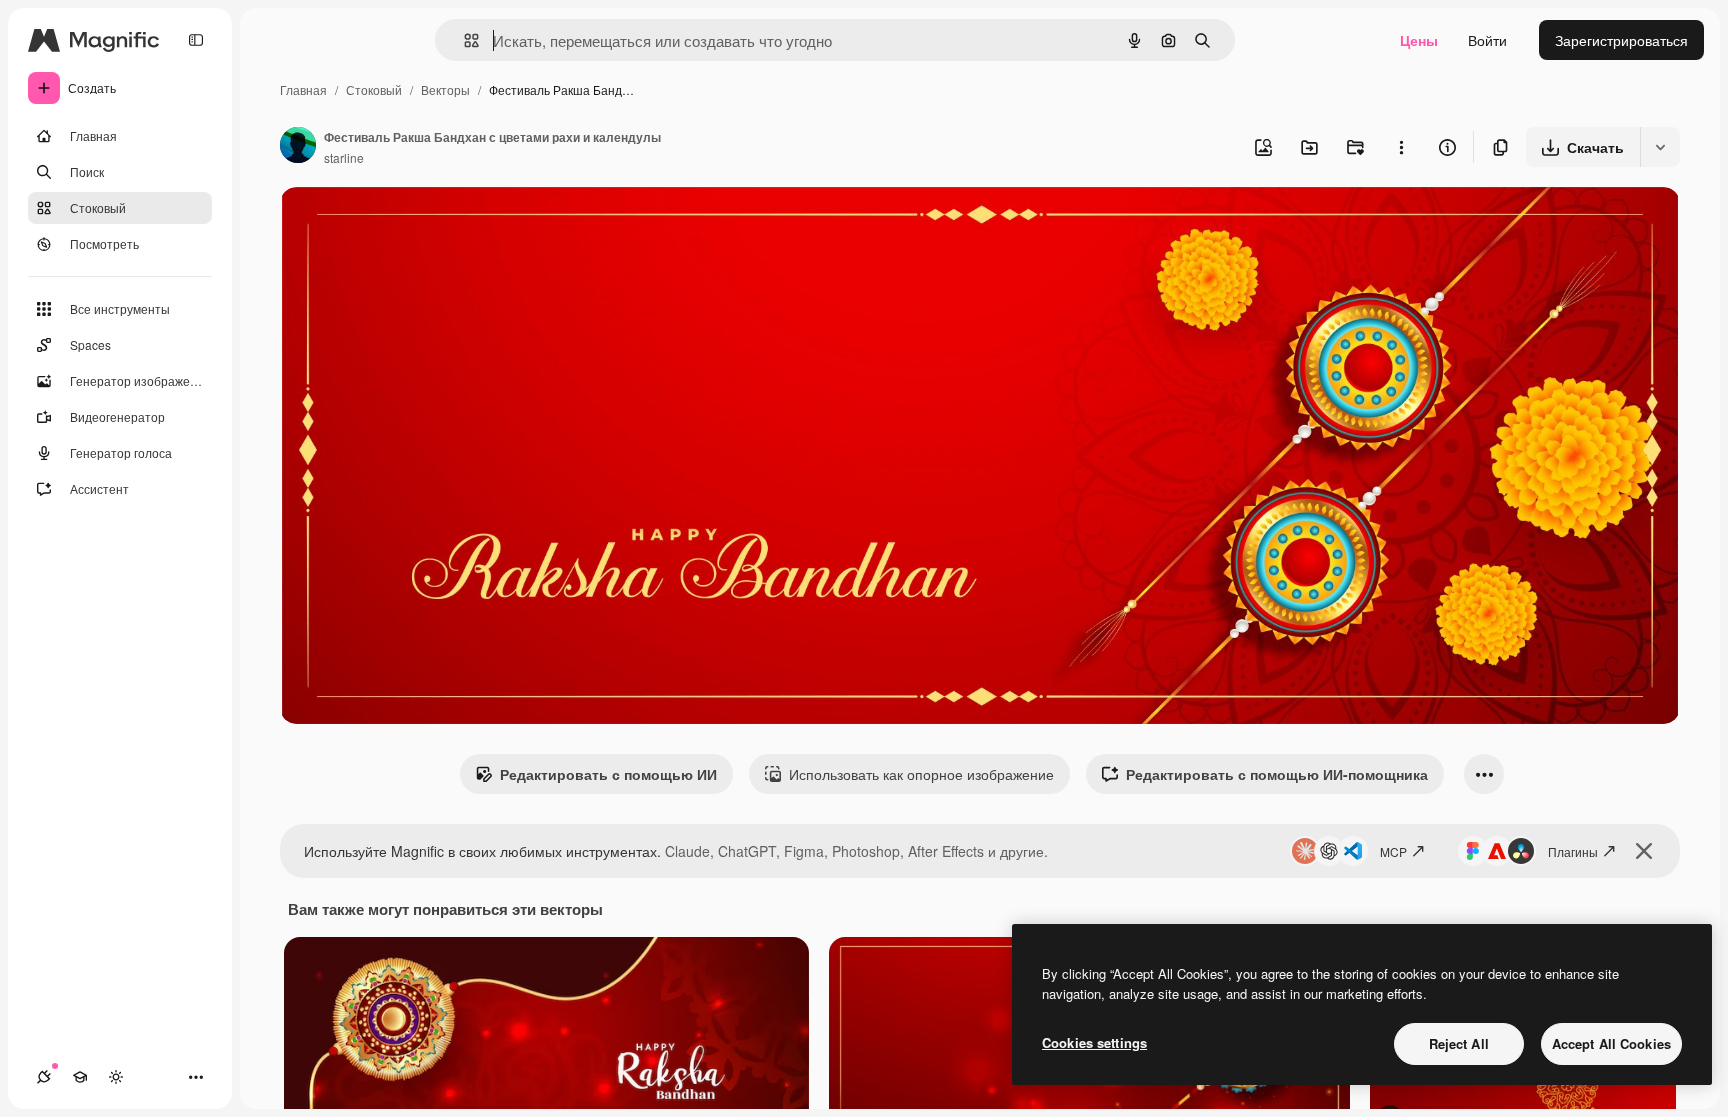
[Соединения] (44, 1077)
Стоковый (374, 89)
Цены (1419, 40)
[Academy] (80, 1077)
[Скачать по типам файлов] (1660, 147)
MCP (1393, 851)
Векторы (445, 89)
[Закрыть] (1644, 851)
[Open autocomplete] (463, 40)
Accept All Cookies (1611, 1043)
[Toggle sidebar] (196, 40)
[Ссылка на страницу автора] (298, 147)
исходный (414, 225)
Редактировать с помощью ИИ (608, 774)
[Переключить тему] (116, 1077)
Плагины (1573, 851)
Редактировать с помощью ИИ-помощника (1277, 774)
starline (344, 157)
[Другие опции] (1401, 147)
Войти (1487, 40)
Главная (303, 89)
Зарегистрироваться (1621, 40)
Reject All (1459, 1043)
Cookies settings (1094, 1042)
